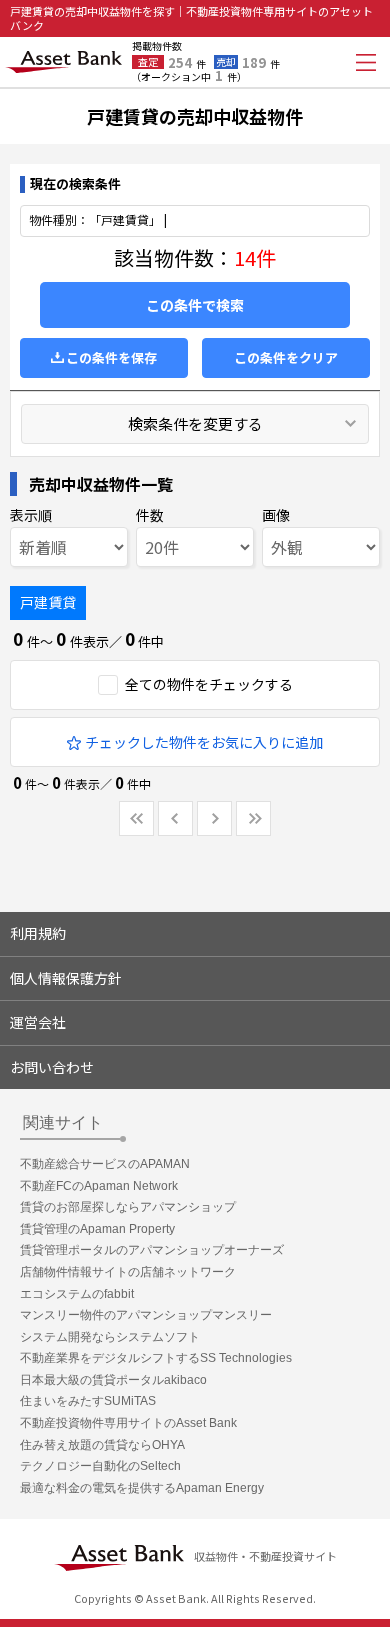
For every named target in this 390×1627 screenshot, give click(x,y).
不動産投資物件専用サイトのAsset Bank (128, 1423)
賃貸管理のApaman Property (97, 1229)
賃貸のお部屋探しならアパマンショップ (128, 1207)
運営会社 (38, 1022)
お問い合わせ (52, 1067)
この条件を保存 (111, 357)
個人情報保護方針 (66, 978)
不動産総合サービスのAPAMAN (105, 1164)
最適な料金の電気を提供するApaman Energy (142, 1488)
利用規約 (38, 933)
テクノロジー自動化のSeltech (100, 1466)
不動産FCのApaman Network (99, 1186)
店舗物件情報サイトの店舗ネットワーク (128, 1272)
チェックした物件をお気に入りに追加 (204, 742)
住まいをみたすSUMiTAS (88, 1401)
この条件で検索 (195, 305)
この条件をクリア (286, 357)
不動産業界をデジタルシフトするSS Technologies (156, 1358)
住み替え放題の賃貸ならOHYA (102, 1445)
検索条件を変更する (195, 423)
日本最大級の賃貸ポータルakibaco (113, 1380)
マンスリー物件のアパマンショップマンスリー (146, 1315)
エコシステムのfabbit (77, 1294)
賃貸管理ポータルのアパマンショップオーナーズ (152, 1250)
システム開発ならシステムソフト (110, 1337)
